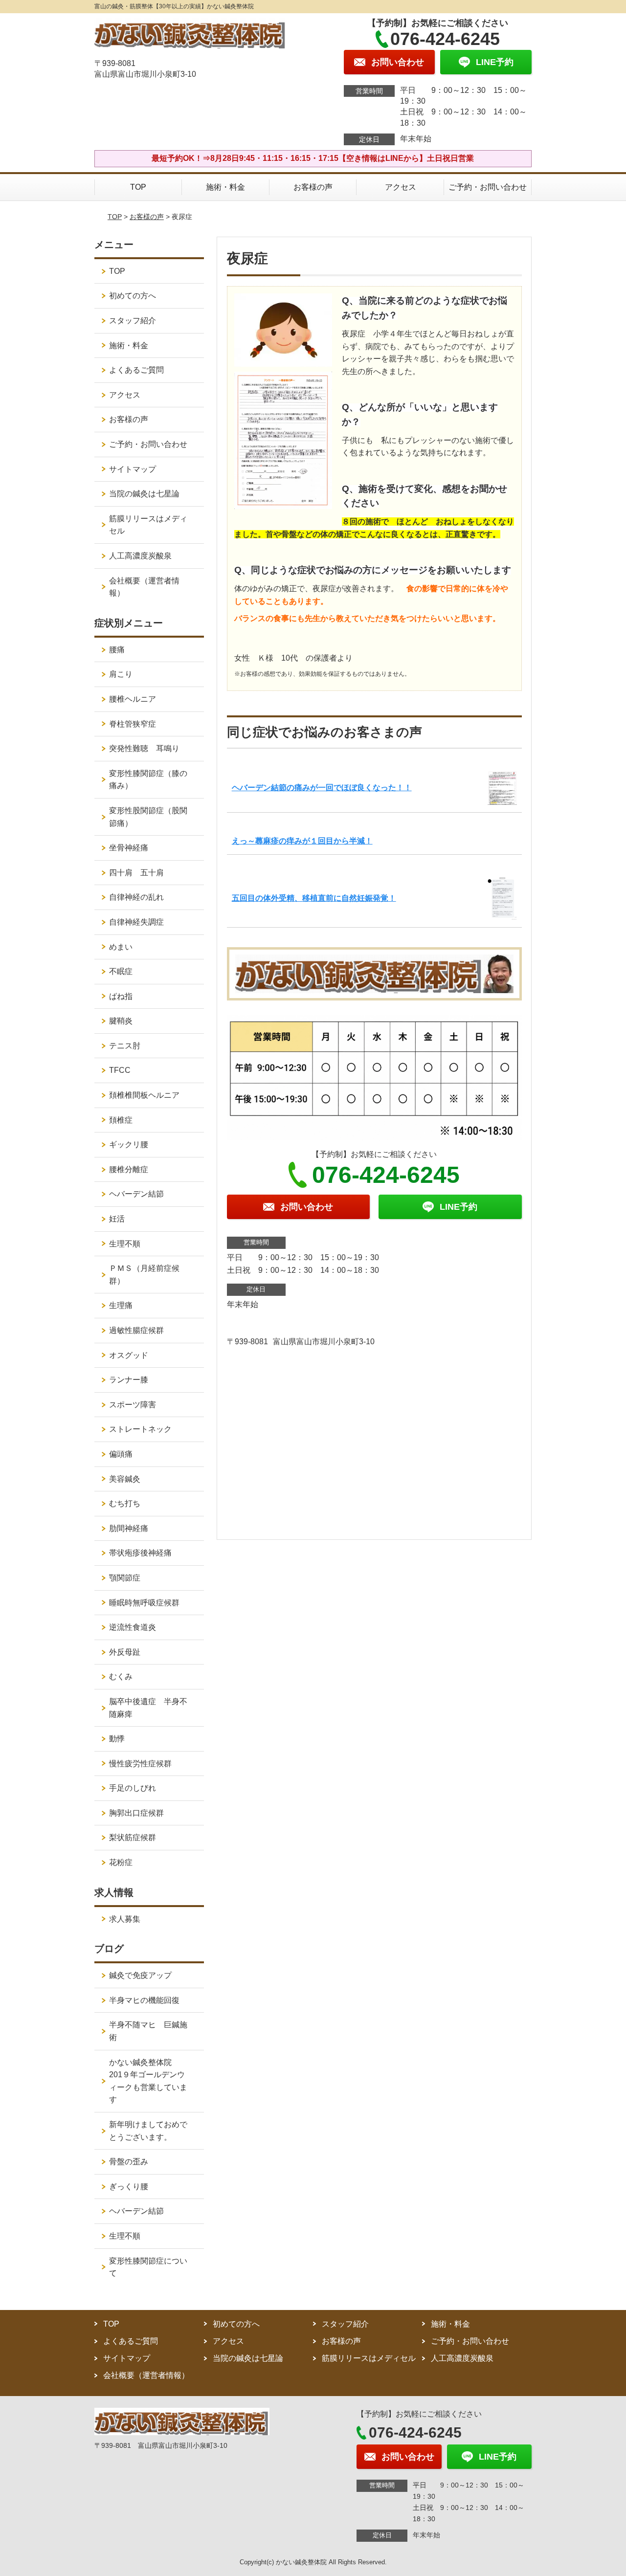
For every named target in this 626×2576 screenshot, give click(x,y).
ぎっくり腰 (129, 2187)
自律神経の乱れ (136, 897)
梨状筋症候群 (133, 1837)
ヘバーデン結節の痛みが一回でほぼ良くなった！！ (322, 788)
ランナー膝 (133, 1380)
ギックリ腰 (129, 1144)
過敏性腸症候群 (136, 1330)
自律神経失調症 (136, 922)
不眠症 (121, 971)
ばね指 (121, 996)
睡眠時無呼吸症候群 (144, 1603)
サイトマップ (133, 469)
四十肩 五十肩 (136, 873)
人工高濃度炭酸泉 (152, 556)
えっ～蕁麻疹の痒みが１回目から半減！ (302, 841)
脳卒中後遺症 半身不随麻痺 (148, 1708)
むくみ (121, 1677)
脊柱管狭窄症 (133, 724)
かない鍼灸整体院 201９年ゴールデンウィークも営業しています (148, 2081)
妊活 (117, 1219)
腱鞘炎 (121, 1021)
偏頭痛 (121, 1454)
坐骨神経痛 (129, 848)
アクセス (401, 187)
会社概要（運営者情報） (144, 587)
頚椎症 (121, 1120)
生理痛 (121, 1305)
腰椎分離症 (129, 1169)
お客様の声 (313, 187)
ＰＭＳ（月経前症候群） (144, 1275)
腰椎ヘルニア (133, 699)
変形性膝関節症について (148, 2267)
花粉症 (121, 1862)
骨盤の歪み (129, 2162)
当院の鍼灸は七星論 (144, 494)
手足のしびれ (133, 1788)
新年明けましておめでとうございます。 (148, 2131)
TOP (138, 187)
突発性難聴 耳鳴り (148, 748)
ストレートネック (140, 1429)
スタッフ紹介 (133, 321)
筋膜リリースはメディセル (148, 525)
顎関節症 (125, 1578)
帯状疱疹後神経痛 (140, 1553)
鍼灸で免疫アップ (140, 1975)
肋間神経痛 (129, 1528)
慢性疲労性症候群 (140, 1764)
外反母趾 (125, 1652)
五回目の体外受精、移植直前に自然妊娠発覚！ (314, 898)
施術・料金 (225, 187)
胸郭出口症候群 (136, 1813)
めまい (121, 947)
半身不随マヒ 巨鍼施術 (148, 2031)
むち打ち (125, 1503)
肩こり (121, 674)
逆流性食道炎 (133, 1627)
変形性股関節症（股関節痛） (148, 817)
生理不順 (125, 1244)
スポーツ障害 (133, 1405)
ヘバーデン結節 (136, 1194)
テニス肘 (125, 1046)
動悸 (117, 1739)
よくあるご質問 (136, 370)
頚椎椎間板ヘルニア (144, 1095)
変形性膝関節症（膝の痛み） (148, 780)
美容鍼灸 (125, 1479)
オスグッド (129, 1355)
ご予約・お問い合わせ (488, 187)
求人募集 (125, 1919)
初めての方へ (133, 296)
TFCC (120, 1070)
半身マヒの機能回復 (148, 2000)
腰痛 (117, 650)
